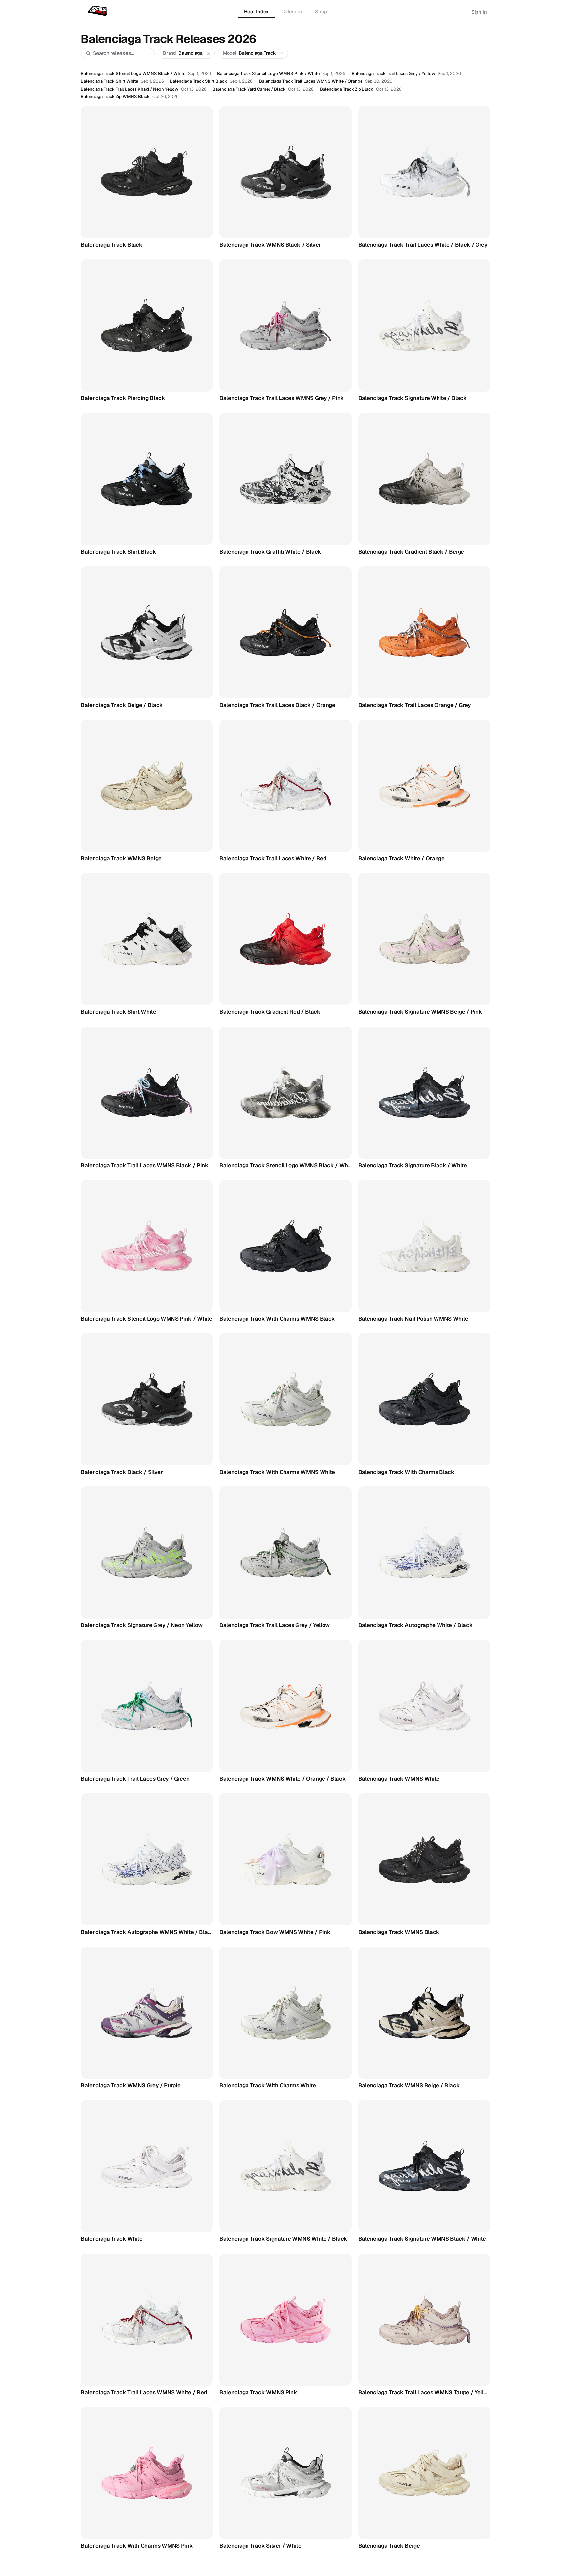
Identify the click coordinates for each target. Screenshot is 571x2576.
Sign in (479, 12)
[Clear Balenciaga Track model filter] (282, 53)
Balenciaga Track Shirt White (109, 81)
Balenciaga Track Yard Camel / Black (249, 89)
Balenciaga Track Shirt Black (198, 81)
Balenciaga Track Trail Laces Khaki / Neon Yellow (130, 89)
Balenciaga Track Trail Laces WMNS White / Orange (311, 81)
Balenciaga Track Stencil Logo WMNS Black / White (133, 74)
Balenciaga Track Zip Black (347, 89)
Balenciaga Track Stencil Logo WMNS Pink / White (268, 74)
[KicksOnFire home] (99, 11)
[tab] (256, 12)
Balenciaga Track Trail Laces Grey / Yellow (393, 74)
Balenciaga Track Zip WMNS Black (115, 97)
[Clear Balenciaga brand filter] (209, 53)
